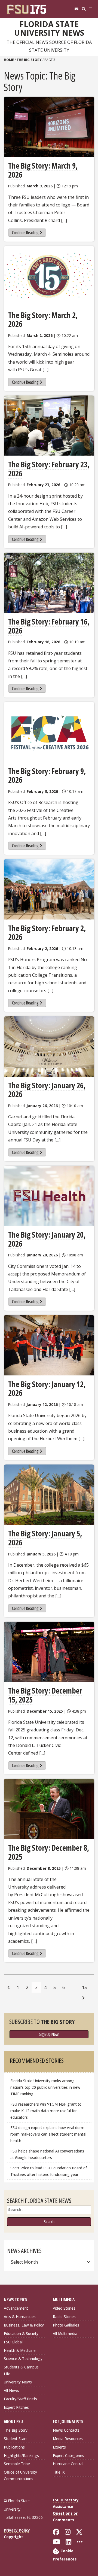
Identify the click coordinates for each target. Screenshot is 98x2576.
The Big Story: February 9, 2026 (47, 776)
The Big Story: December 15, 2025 (45, 1695)
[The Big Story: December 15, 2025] (49, 1652)
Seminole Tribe (17, 2464)
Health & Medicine (20, 2350)
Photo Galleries (66, 2325)
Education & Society (21, 2333)
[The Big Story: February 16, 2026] (49, 583)
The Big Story (29, 60)
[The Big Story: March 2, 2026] (49, 276)
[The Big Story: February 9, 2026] (49, 732)
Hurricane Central (68, 2464)
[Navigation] (91, 9)
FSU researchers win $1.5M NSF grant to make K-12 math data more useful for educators (46, 2111)
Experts (59, 2447)
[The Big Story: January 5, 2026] (49, 1495)
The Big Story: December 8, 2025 (49, 1852)
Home (9, 60)
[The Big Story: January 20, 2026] (49, 1196)
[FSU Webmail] (76, 9)
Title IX (59, 2472)
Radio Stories (64, 2317)
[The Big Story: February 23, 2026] (49, 426)
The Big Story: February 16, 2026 (49, 626)
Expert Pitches (16, 2407)
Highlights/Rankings (21, 2455)
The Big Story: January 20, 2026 (47, 1239)
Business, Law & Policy (24, 2325)
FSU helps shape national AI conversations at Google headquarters (47, 2154)
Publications (14, 2447)
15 (84, 1987)
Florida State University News (49, 28)
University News (18, 2382)
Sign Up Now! (49, 2034)
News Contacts (66, 2430)
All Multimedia (65, 2333)
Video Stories (64, 2308)
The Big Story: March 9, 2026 (43, 170)
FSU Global (13, 2342)
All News (11, 2390)
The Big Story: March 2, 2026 (43, 320)
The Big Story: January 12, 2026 (47, 1389)
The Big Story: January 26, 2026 (47, 1090)
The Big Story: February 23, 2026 (49, 469)
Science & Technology (23, 2359)
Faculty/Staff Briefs (20, 2399)
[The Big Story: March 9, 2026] (49, 127)
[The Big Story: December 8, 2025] (49, 1809)
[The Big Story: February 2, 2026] (49, 889)
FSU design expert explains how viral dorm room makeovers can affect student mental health (48, 2134)
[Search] (84, 9)
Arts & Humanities (20, 2317)
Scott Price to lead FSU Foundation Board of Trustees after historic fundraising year (49, 2171)
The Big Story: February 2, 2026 (47, 933)
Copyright (13, 2537)
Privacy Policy (17, 2530)
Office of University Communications (20, 2475)
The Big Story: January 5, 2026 (45, 1538)
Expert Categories (68, 2455)
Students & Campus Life (21, 2370)
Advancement (16, 2308)
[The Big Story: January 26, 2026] (49, 1046)
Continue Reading (25, 233)
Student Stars (16, 2439)
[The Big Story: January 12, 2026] (49, 1345)
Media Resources (68, 2439)
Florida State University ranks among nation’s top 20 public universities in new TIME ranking (45, 2087)
